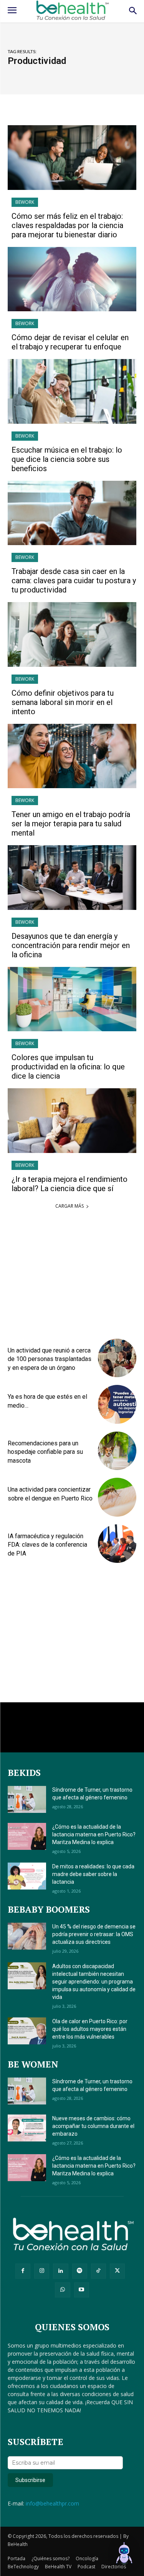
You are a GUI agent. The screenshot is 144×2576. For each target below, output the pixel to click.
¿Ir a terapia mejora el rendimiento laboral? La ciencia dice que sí (70, 1184)
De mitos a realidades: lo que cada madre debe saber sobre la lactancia (93, 1874)
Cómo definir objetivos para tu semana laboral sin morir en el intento (63, 702)
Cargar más (70, 1206)
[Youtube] (82, 2290)
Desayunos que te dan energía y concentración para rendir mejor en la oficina (71, 945)
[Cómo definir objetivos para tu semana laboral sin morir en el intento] (72, 634)
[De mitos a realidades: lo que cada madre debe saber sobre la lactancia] (27, 1876)
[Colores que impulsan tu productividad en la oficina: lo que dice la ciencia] (72, 999)
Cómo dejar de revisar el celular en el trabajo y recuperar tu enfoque (70, 342)
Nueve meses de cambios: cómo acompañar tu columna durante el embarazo (93, 2126)
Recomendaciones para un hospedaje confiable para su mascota (45, 1452)
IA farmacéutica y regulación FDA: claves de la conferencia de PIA (47, 1545)
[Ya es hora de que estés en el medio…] (117, 1404)
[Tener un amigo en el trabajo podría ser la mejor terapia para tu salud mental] (72, 756)
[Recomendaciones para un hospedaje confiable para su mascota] (117, 1451)
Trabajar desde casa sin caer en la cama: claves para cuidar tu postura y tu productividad (74, 581)
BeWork (25, 202)
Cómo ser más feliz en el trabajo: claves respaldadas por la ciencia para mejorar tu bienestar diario (67, 225)
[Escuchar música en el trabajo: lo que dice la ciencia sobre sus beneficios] (72, 391)
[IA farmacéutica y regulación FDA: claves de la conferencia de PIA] (117, 1544)
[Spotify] (80, 2271)
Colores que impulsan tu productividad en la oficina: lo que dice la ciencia (68, 1067)
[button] (124, 2555)
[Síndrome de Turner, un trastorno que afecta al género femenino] (27, 1799)
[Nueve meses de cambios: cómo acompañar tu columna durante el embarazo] (27, 2128)
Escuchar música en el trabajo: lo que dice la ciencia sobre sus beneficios (67, 459)
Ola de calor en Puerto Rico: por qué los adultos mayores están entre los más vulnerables (90, 2029)
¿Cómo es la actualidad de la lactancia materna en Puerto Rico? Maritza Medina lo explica (94, 1834)
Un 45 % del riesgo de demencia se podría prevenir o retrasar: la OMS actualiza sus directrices (94, 1934)
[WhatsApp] (62, 2290)
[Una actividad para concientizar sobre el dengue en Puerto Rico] (117, 1497)
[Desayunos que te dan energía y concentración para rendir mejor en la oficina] (72, 878)
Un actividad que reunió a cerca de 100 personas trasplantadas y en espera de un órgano (50, 1359)
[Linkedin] (60, 2271)
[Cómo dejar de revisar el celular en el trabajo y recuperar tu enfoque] (72, 279)
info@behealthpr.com (52, 2503)
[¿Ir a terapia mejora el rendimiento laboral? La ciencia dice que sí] (72, 1121)
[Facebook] (23, 2271)
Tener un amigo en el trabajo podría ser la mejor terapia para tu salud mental (71, 824)
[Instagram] (42, 2271)
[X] (117, 2271)
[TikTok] (98, 2271)
